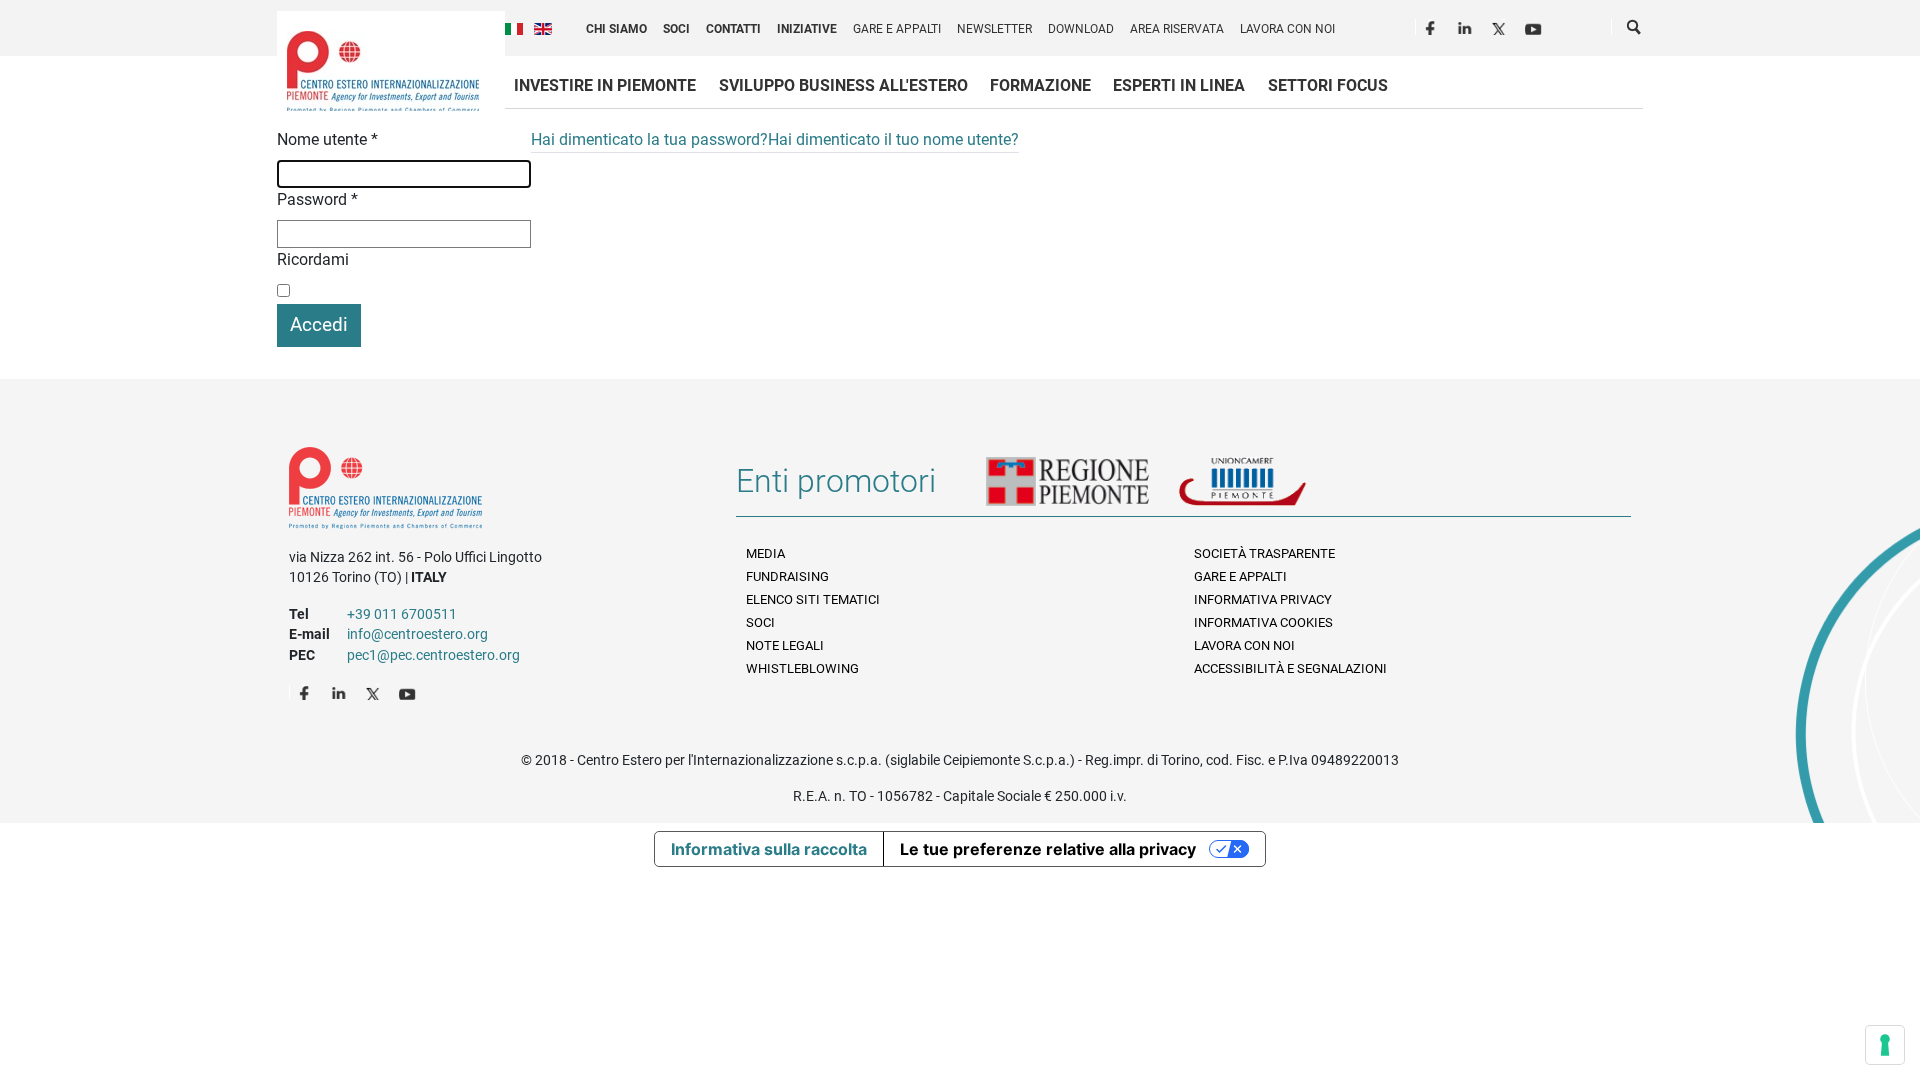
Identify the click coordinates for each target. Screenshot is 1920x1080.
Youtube (1535, 26)
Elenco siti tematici (813, 599)
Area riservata (1177, 29)
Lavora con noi (1287, 29)
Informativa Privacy (1263, 599)
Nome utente (327, 139)
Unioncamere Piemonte (1270, 489)
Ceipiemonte (383, 71)
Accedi (319, 324)
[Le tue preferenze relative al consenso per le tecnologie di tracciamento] (1885, 1045)
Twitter (1501, 26)
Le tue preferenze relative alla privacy (1048, 849)
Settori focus (1328, 85)
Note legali (785, 645)
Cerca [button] (1635, 31)
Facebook (1433, 26)
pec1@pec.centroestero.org (433, 655)
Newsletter (994, 29)
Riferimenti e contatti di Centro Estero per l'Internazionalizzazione (490, 492)
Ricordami (313, 259)
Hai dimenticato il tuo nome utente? (893, 139)
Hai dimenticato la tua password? (649, 139)
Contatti (733, 29)
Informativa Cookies (1263, 622)
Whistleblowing (802, 668)
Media (765, 553)
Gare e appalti (897, 29)
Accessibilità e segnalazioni (1290, 668)
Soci (676, 29)
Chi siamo (616, 29)
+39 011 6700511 (402, 614)
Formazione (1040, 85)
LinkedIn (1467, 26)
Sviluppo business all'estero (843, 85)
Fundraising (787, 576)
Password (317, 199)
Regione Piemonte (1082, 489)
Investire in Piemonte (605, 85)
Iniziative (807, 29)
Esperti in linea (1179, 85)
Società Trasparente (1264, 553)
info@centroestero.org (417, 634)
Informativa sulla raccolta (769, 849)
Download (1081, 29)
